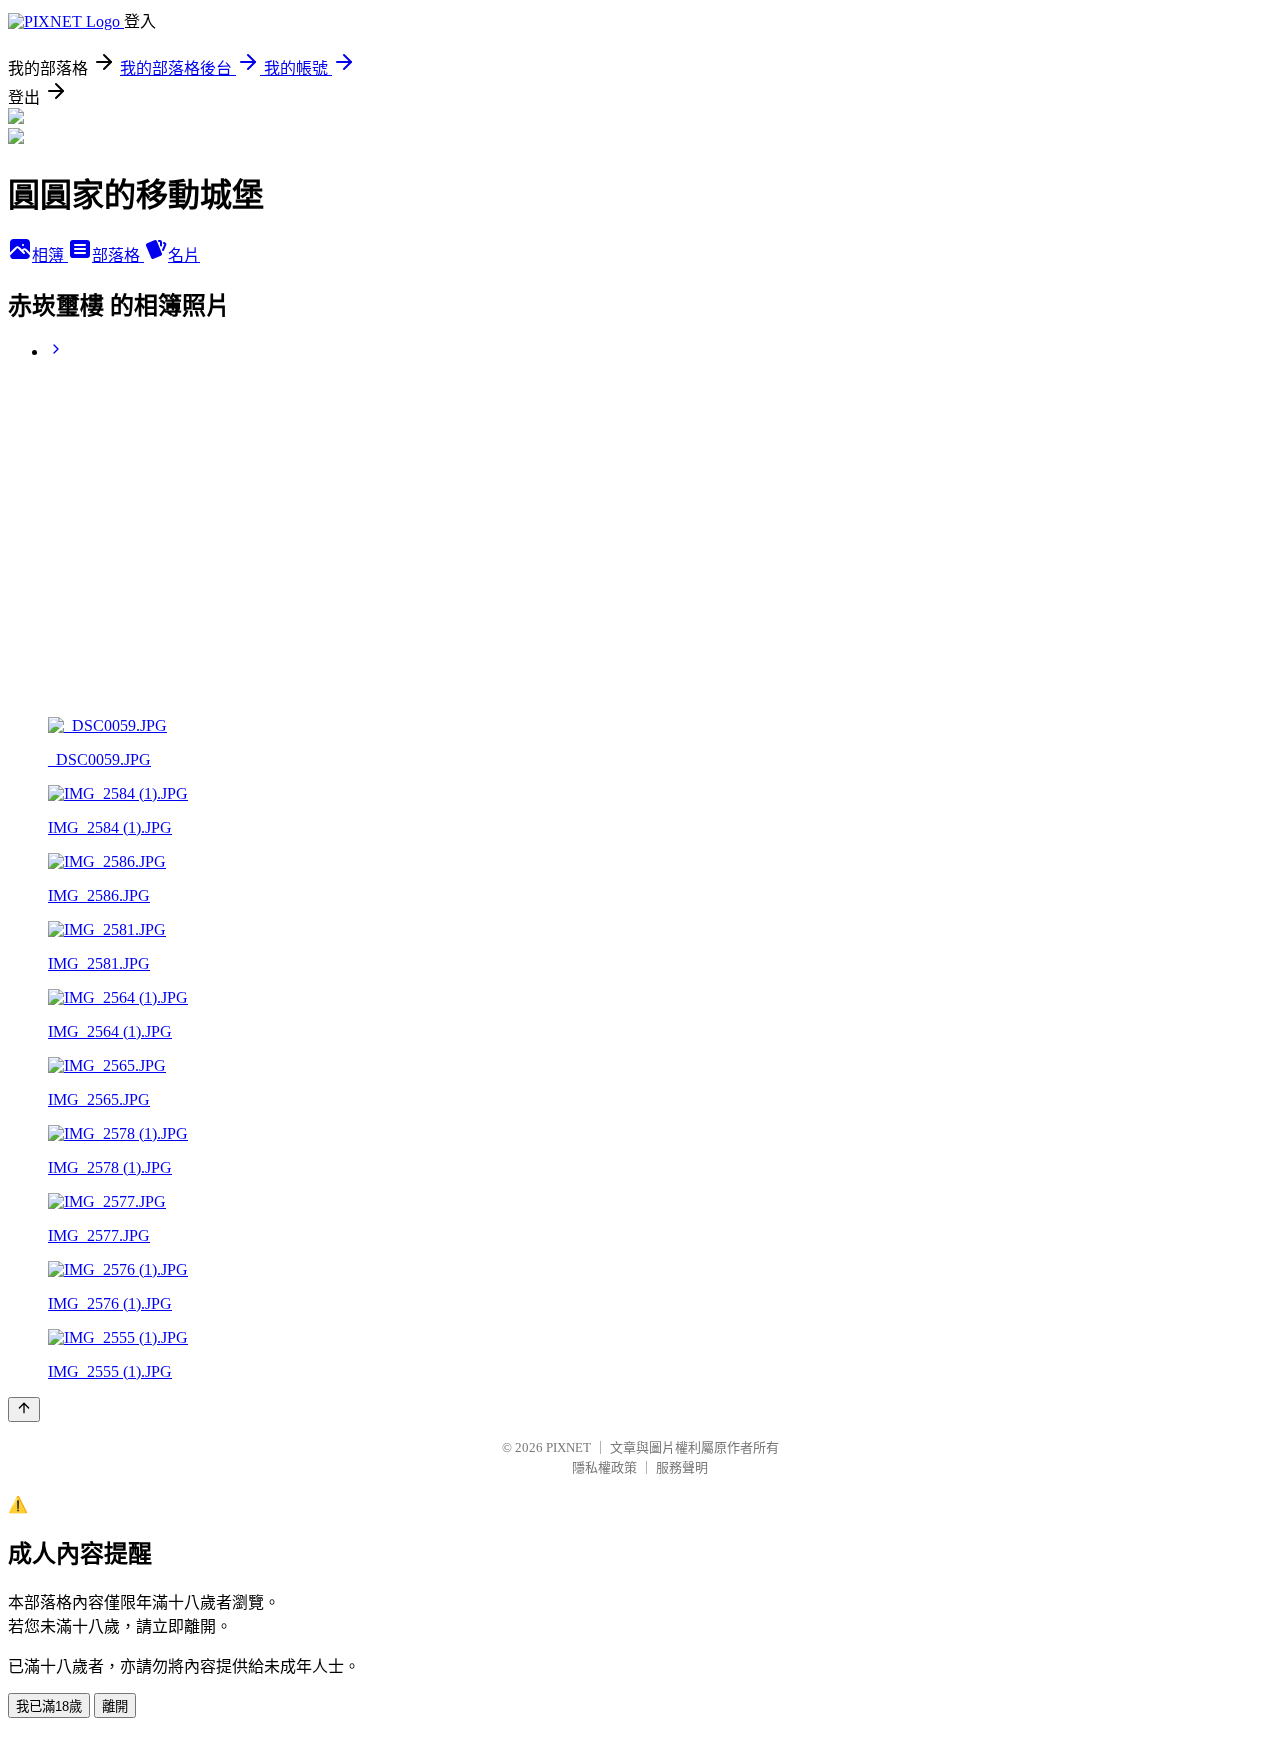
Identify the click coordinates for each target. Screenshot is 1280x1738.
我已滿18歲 (49, 1706)
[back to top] (24, 1409)
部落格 (118, 255)
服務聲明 (682, 1467)
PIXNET (568, 1447)
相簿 (50, 255)
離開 (115, 1706)
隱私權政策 (604, 1467)
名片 (184, 255)
